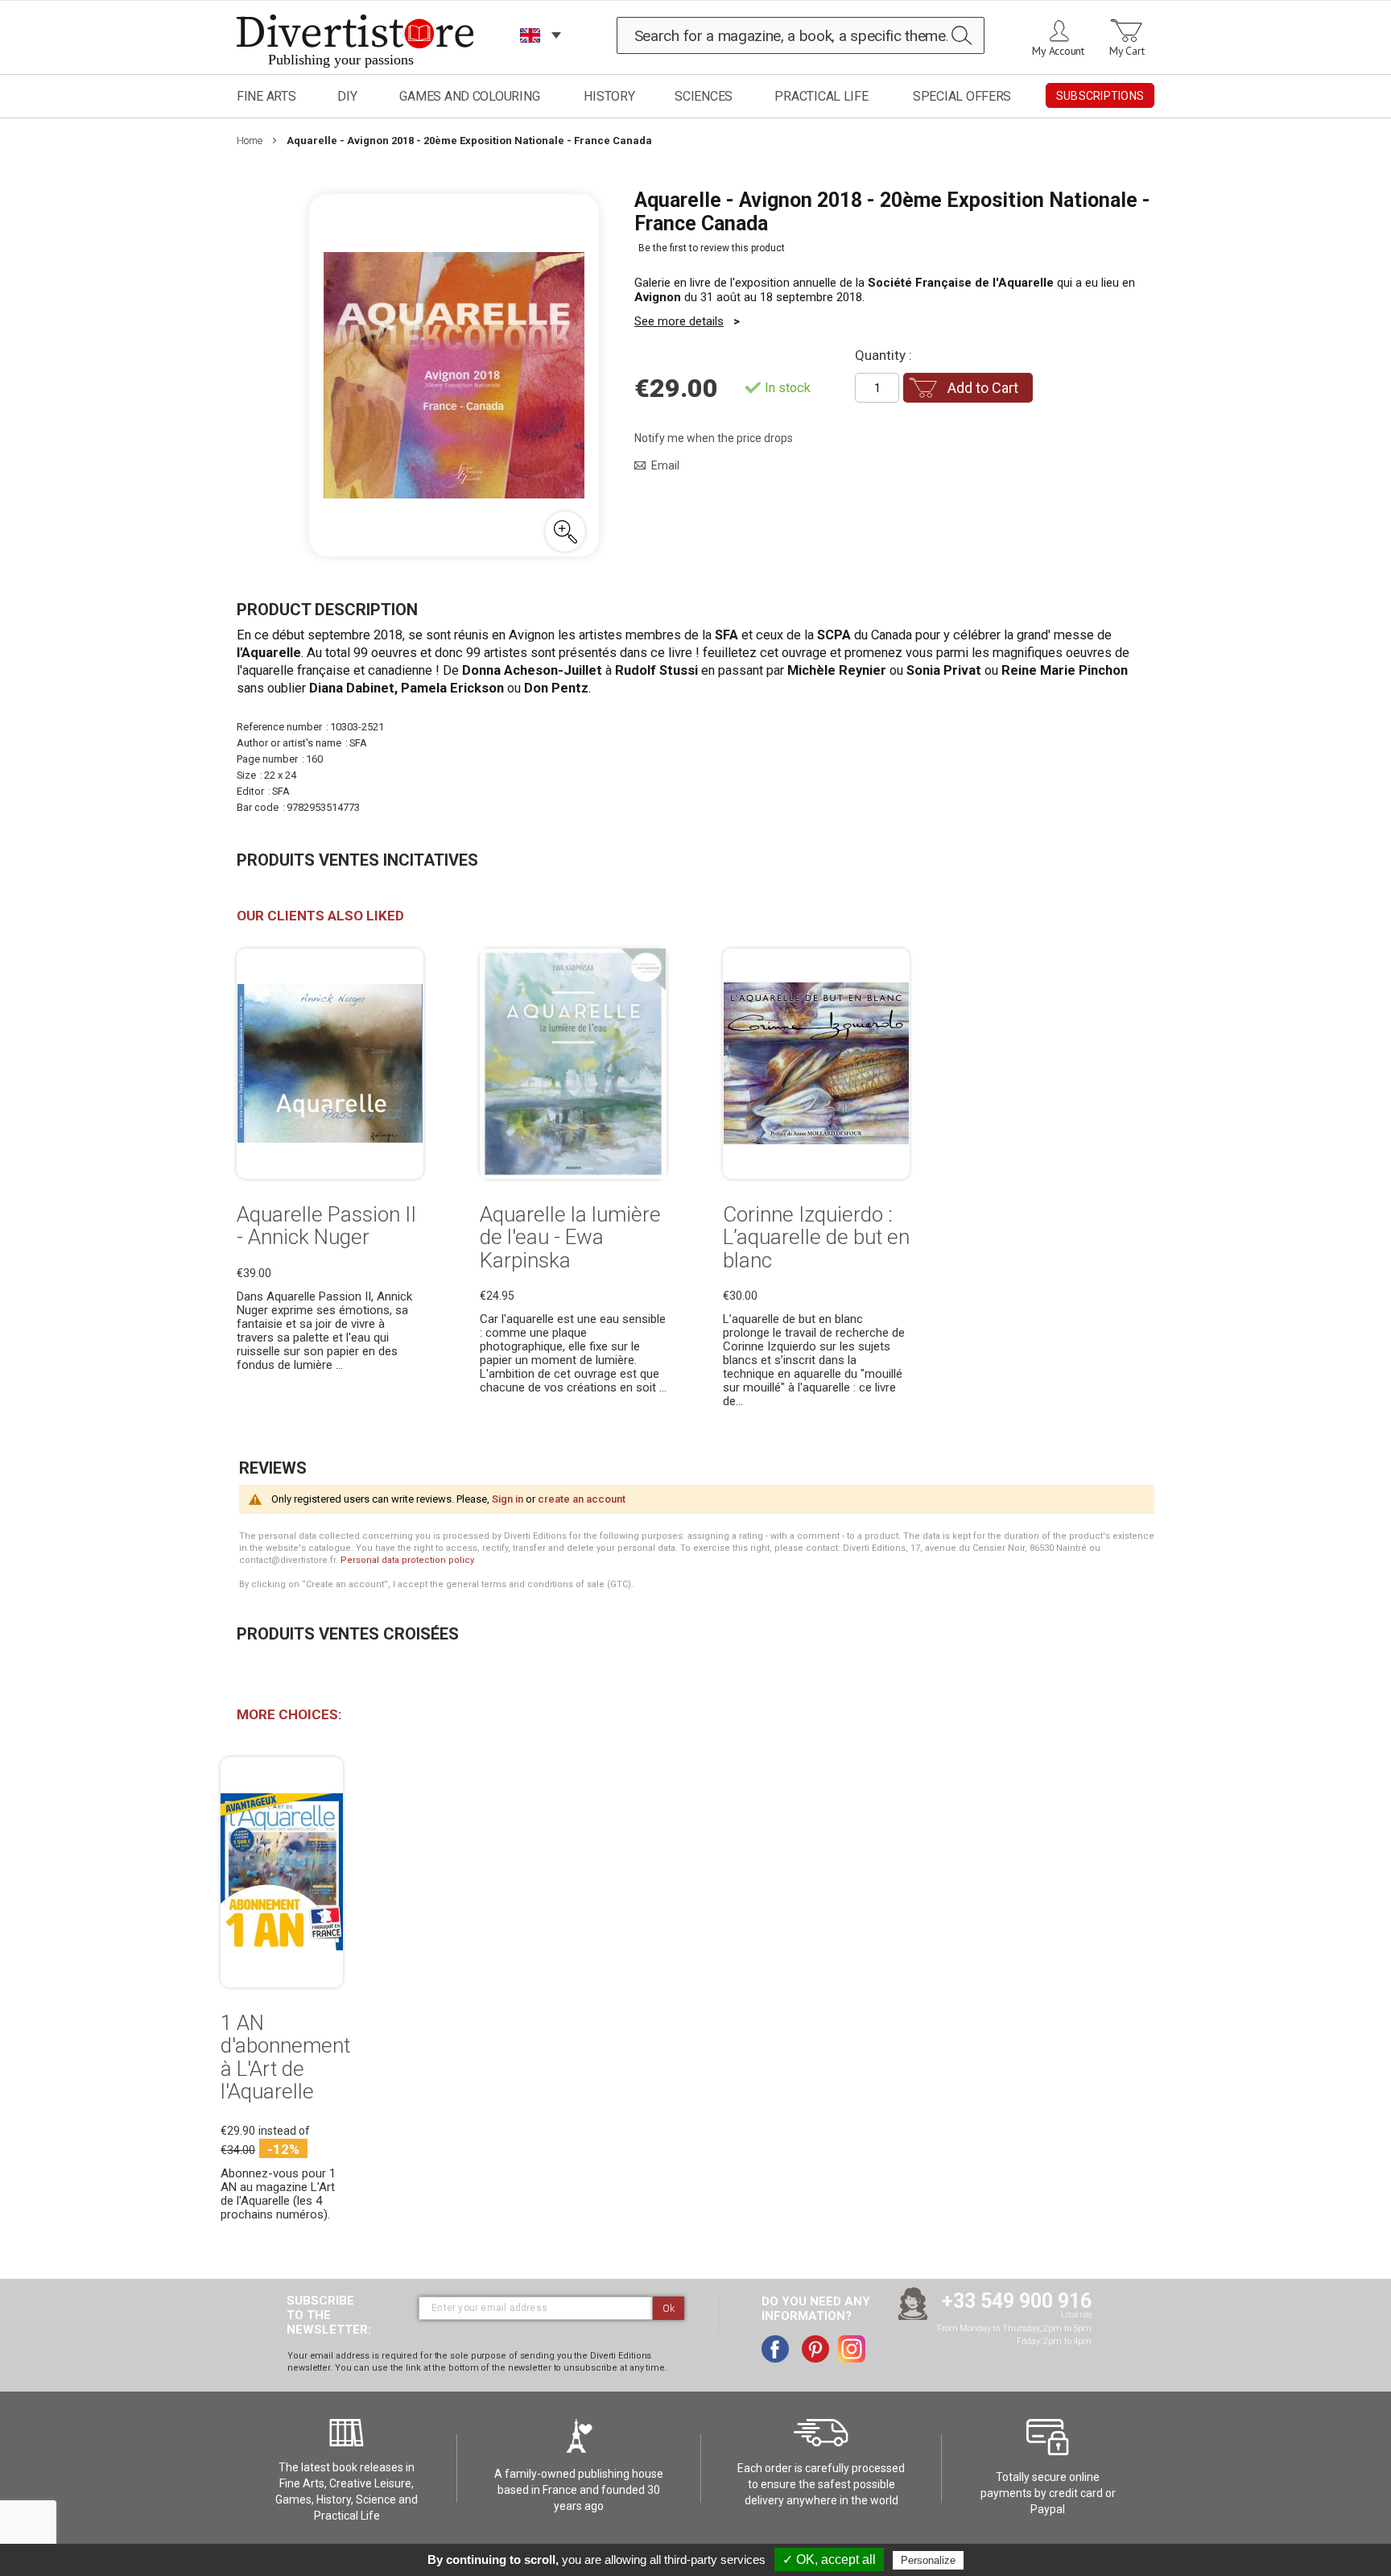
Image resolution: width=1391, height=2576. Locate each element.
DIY (347, 96)
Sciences (704, 96)
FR (530, 56)
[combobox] (801, 35)
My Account (1058, 51)
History (609, 96)
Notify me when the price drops (714, 438)
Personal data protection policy (407, 1560)
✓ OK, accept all (829, 2559)
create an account (582, 1499)
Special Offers (962, 96)
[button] (565, 531)
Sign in (508, 1499)
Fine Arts (266, 96)
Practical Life (821, 96)
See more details (679, 321)
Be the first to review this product (712, 248)
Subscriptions (1100, 96)
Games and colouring (469, 96)
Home (250, 141)
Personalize (928, 2560)
